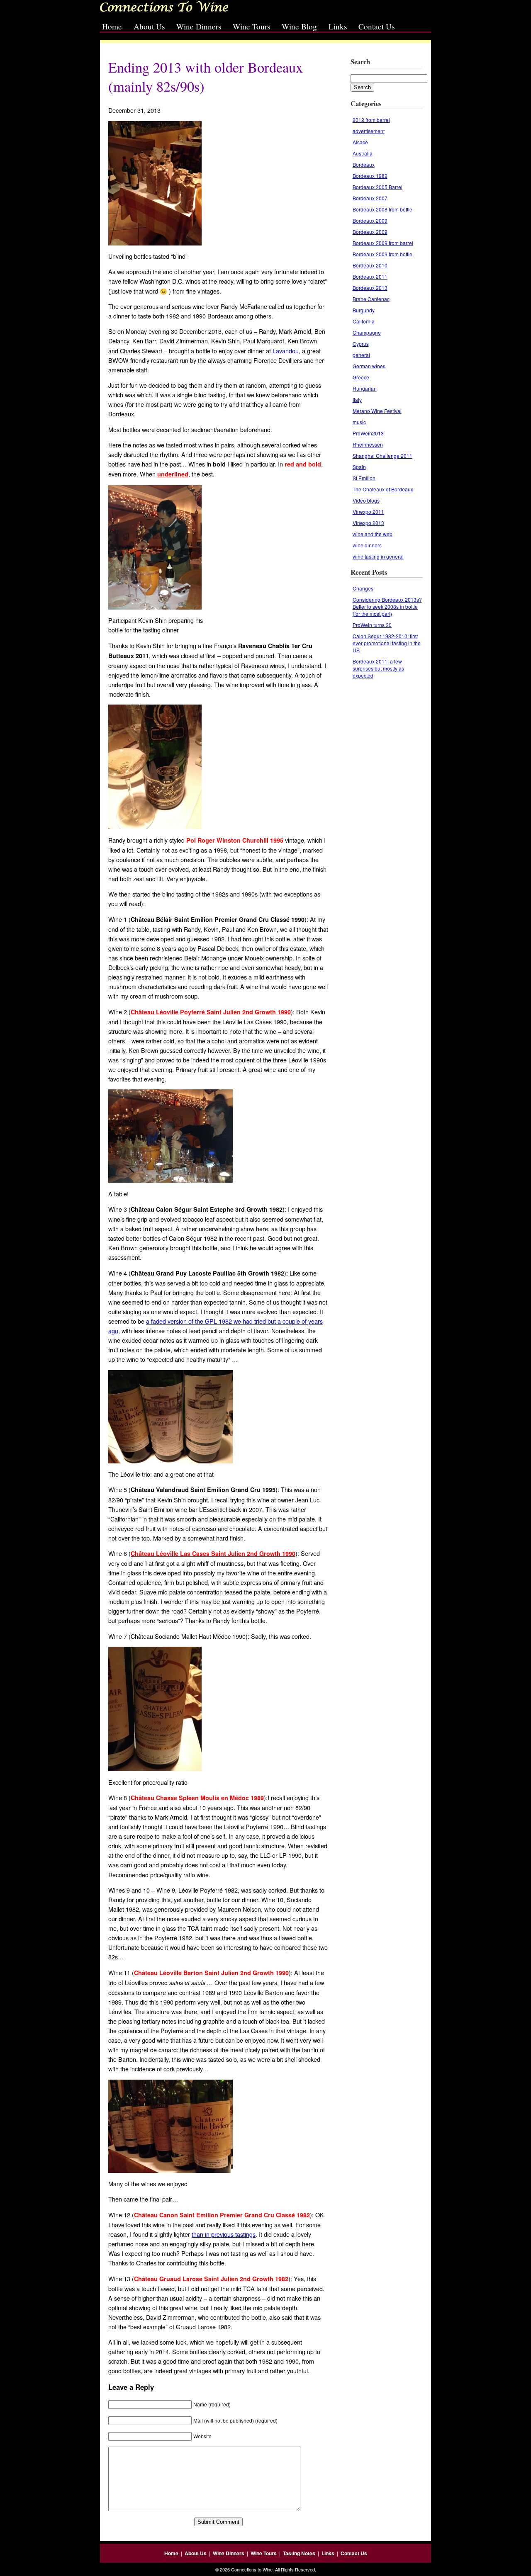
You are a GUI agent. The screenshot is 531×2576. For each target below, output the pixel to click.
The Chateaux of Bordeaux (383, 489)
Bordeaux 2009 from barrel (383, 243)
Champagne (367, 332)
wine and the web (373, 534)
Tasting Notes (299, 2553)
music (359, 422)
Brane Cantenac (371, 299)
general (361, 355)
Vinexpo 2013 (368, 523)
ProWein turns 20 (372, 625)
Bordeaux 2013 (370, 288)
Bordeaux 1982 (370, 176)
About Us (149, 26)
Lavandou (286, 351)
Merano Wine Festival (377, 411)
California (364, 321)
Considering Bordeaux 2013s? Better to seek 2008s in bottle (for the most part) (387, 606)
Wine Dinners (199, 26)
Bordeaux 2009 (370, 220)
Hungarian (365, 388)
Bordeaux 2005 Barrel (378, 187)
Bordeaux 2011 (370, 276)
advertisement (369, 131)
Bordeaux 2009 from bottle (382, 254)
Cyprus (361, 344)
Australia (363, 153)
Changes (363, 588)
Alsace (360, 142)
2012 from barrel (371, 120)
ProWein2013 (368, 433)
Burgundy (364, 310)
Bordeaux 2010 (370, 265)
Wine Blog (299, 26)
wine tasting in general (378, 556)
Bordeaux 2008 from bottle (382, 209)
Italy (357, 400)
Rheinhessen (368, 444)
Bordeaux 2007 (370, 198)
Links (338, 26)
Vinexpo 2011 (368, 512)
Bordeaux (364, 164)
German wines (369, 366)
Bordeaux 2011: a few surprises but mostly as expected (378, 668)
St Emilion (364, 478)
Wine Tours (251, 26)
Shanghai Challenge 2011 (382, 456)
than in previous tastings (224, 2234)
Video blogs (366, 500)
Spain (359, 467)
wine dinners (367, 545)
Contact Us (376, 26)
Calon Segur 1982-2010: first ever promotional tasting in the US (387, 643)
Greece (361, 377)
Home (112, 26)
